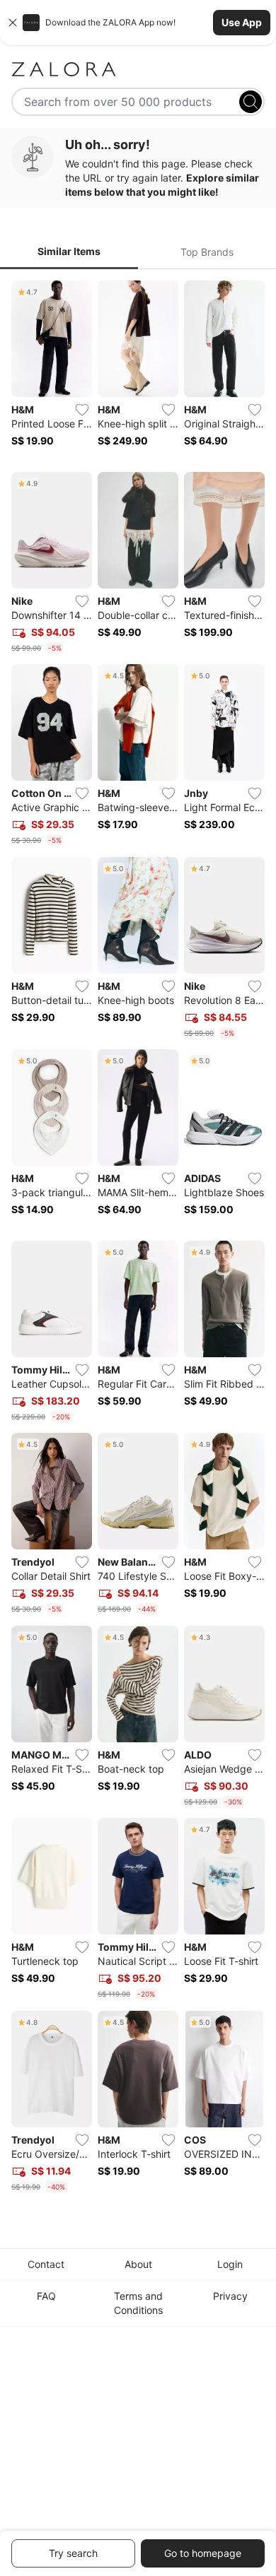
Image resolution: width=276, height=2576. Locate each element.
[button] (138, 23)
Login (230, 2264)
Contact (46, 2264)
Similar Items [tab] (69, 251)
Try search (73, 2553)
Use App (242, 22)
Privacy (230, 2296)
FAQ (46, 2296)
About (138, 2264)
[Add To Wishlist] (82, 410)
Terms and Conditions (138, 2303)
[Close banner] (13, 23)
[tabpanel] (138, 1239)
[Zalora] (138, 69)
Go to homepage (203, 2553)
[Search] (251, 102)
